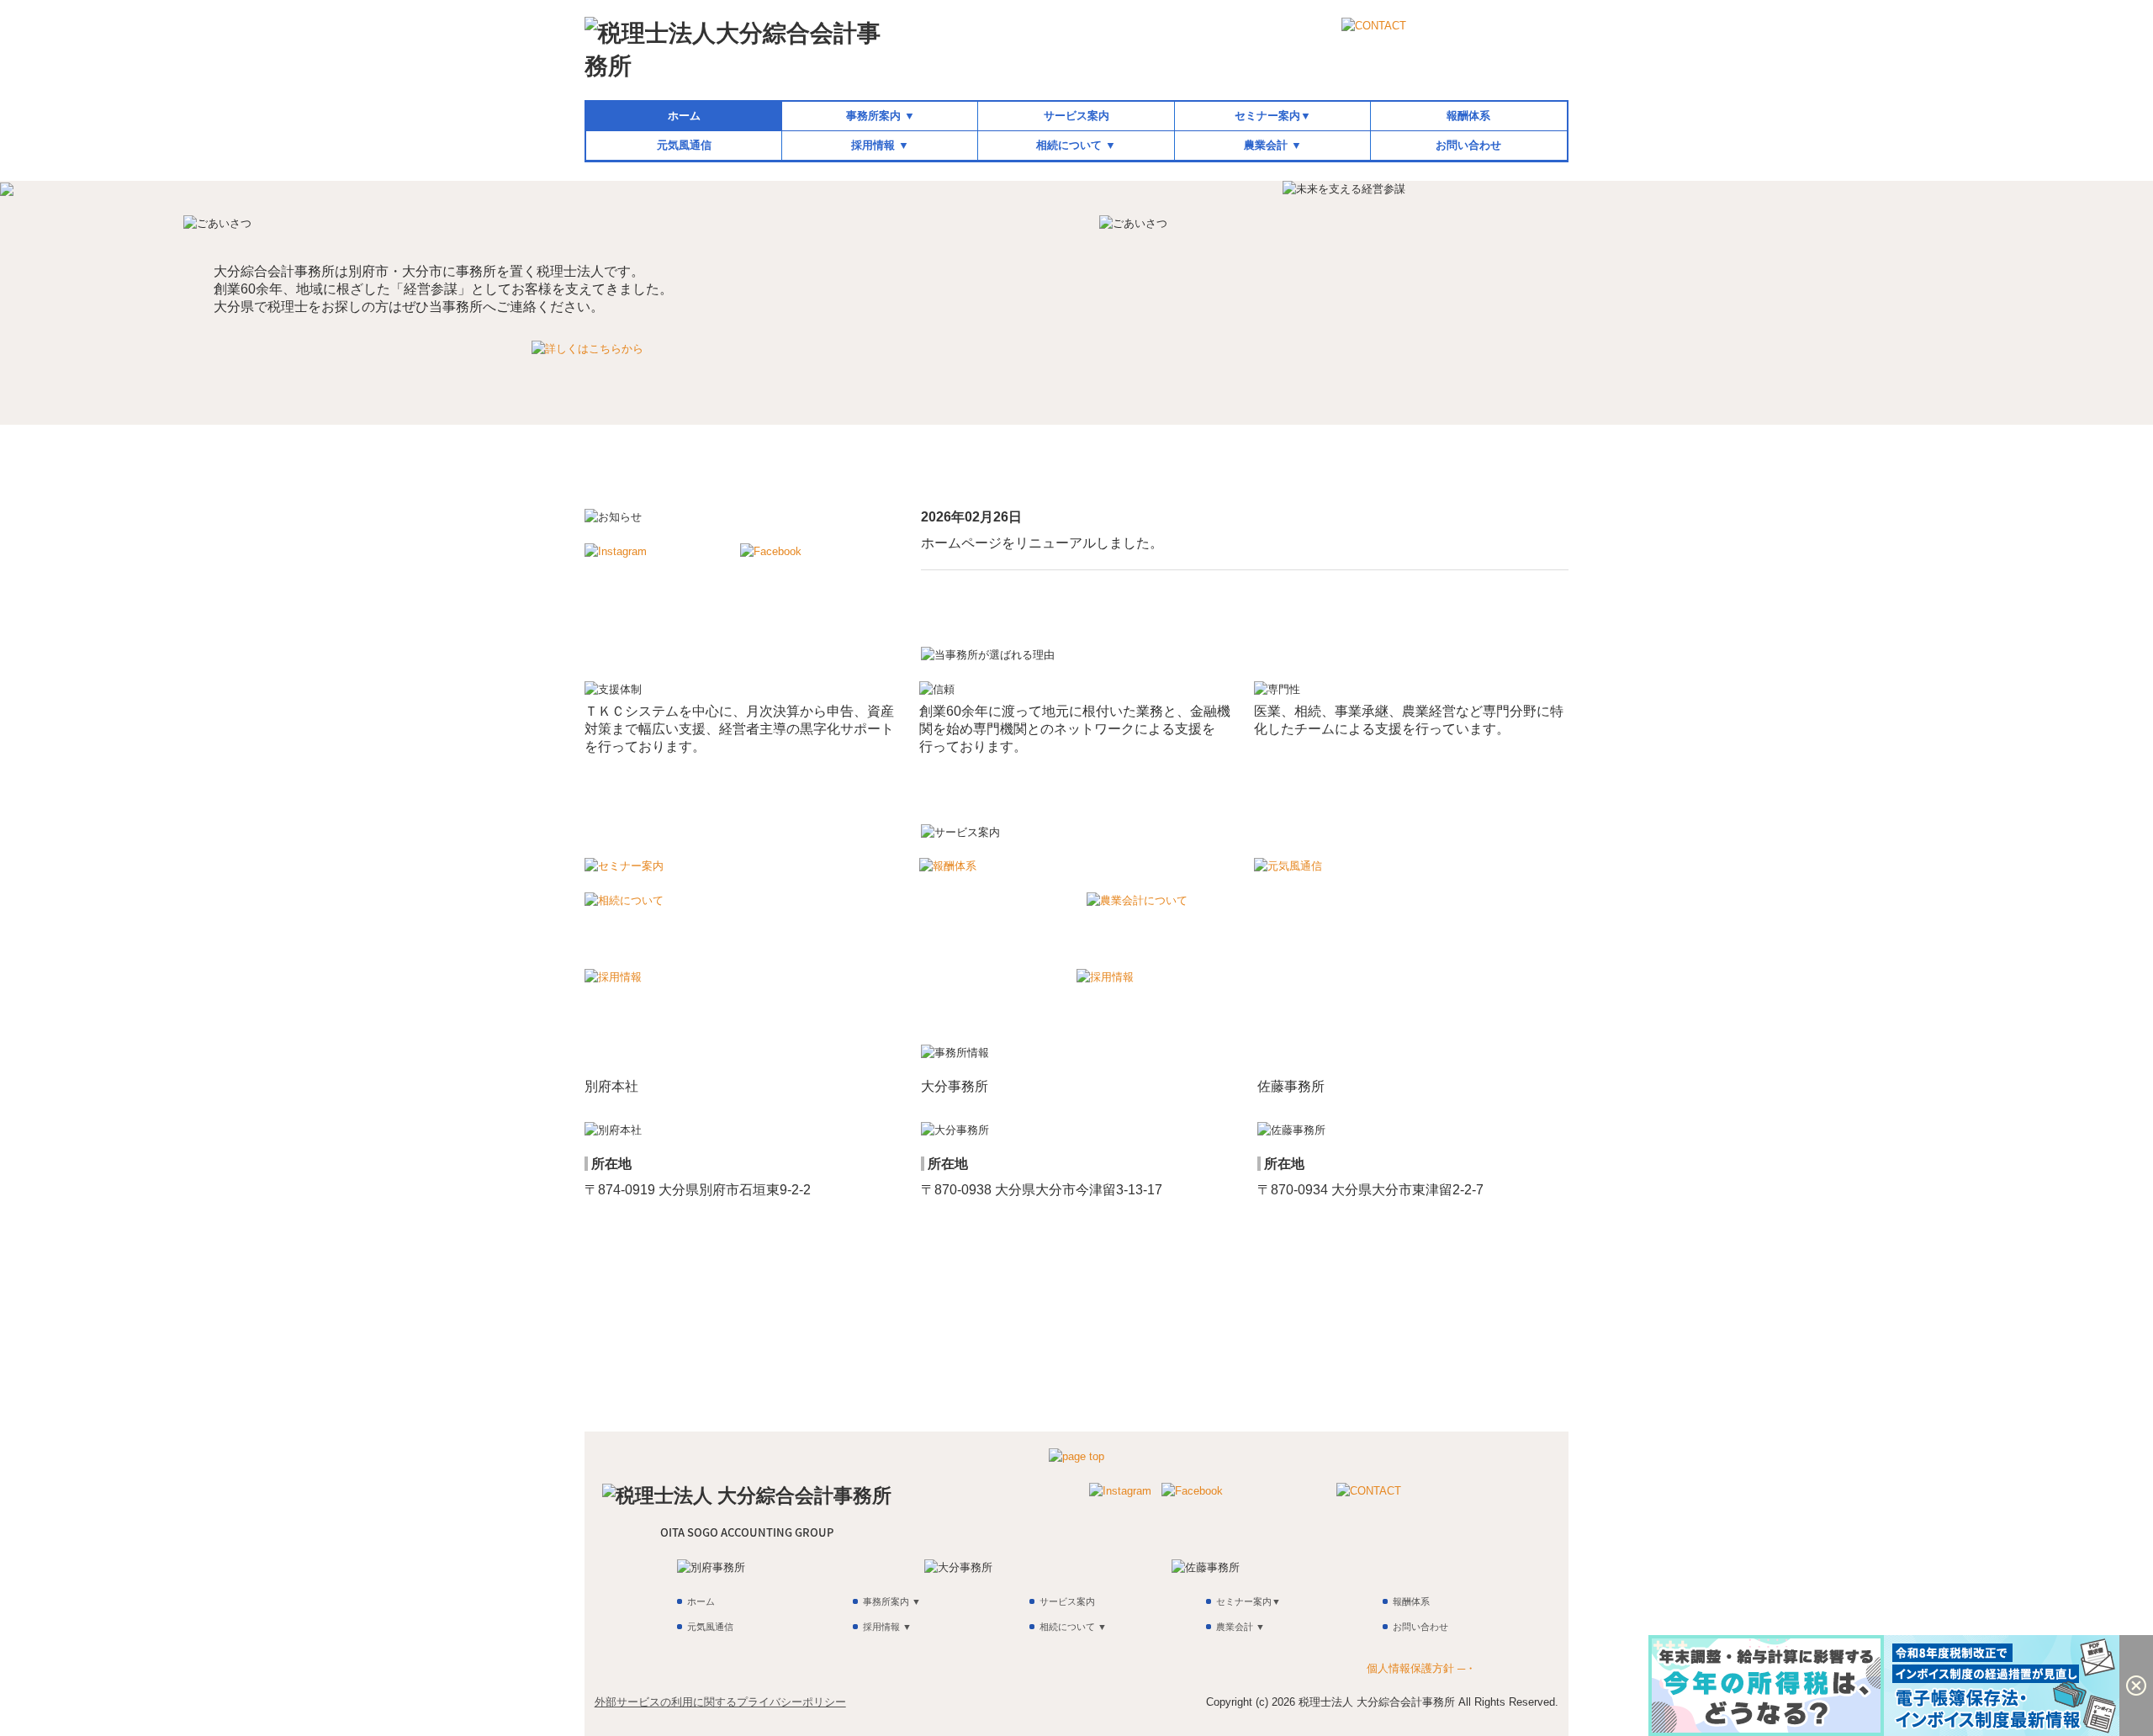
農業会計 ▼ (1273, 145)
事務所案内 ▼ (881, 116)
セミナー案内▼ (1273, 116)
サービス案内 (1076, 116)
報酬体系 (1468, 116)
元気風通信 (684, 145)
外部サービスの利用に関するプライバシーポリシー (720, 1702)
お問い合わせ (1468, 145)
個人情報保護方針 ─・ (1421, 1668)
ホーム (684, 116)
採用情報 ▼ (880, 145)
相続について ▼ (1076, 145)
